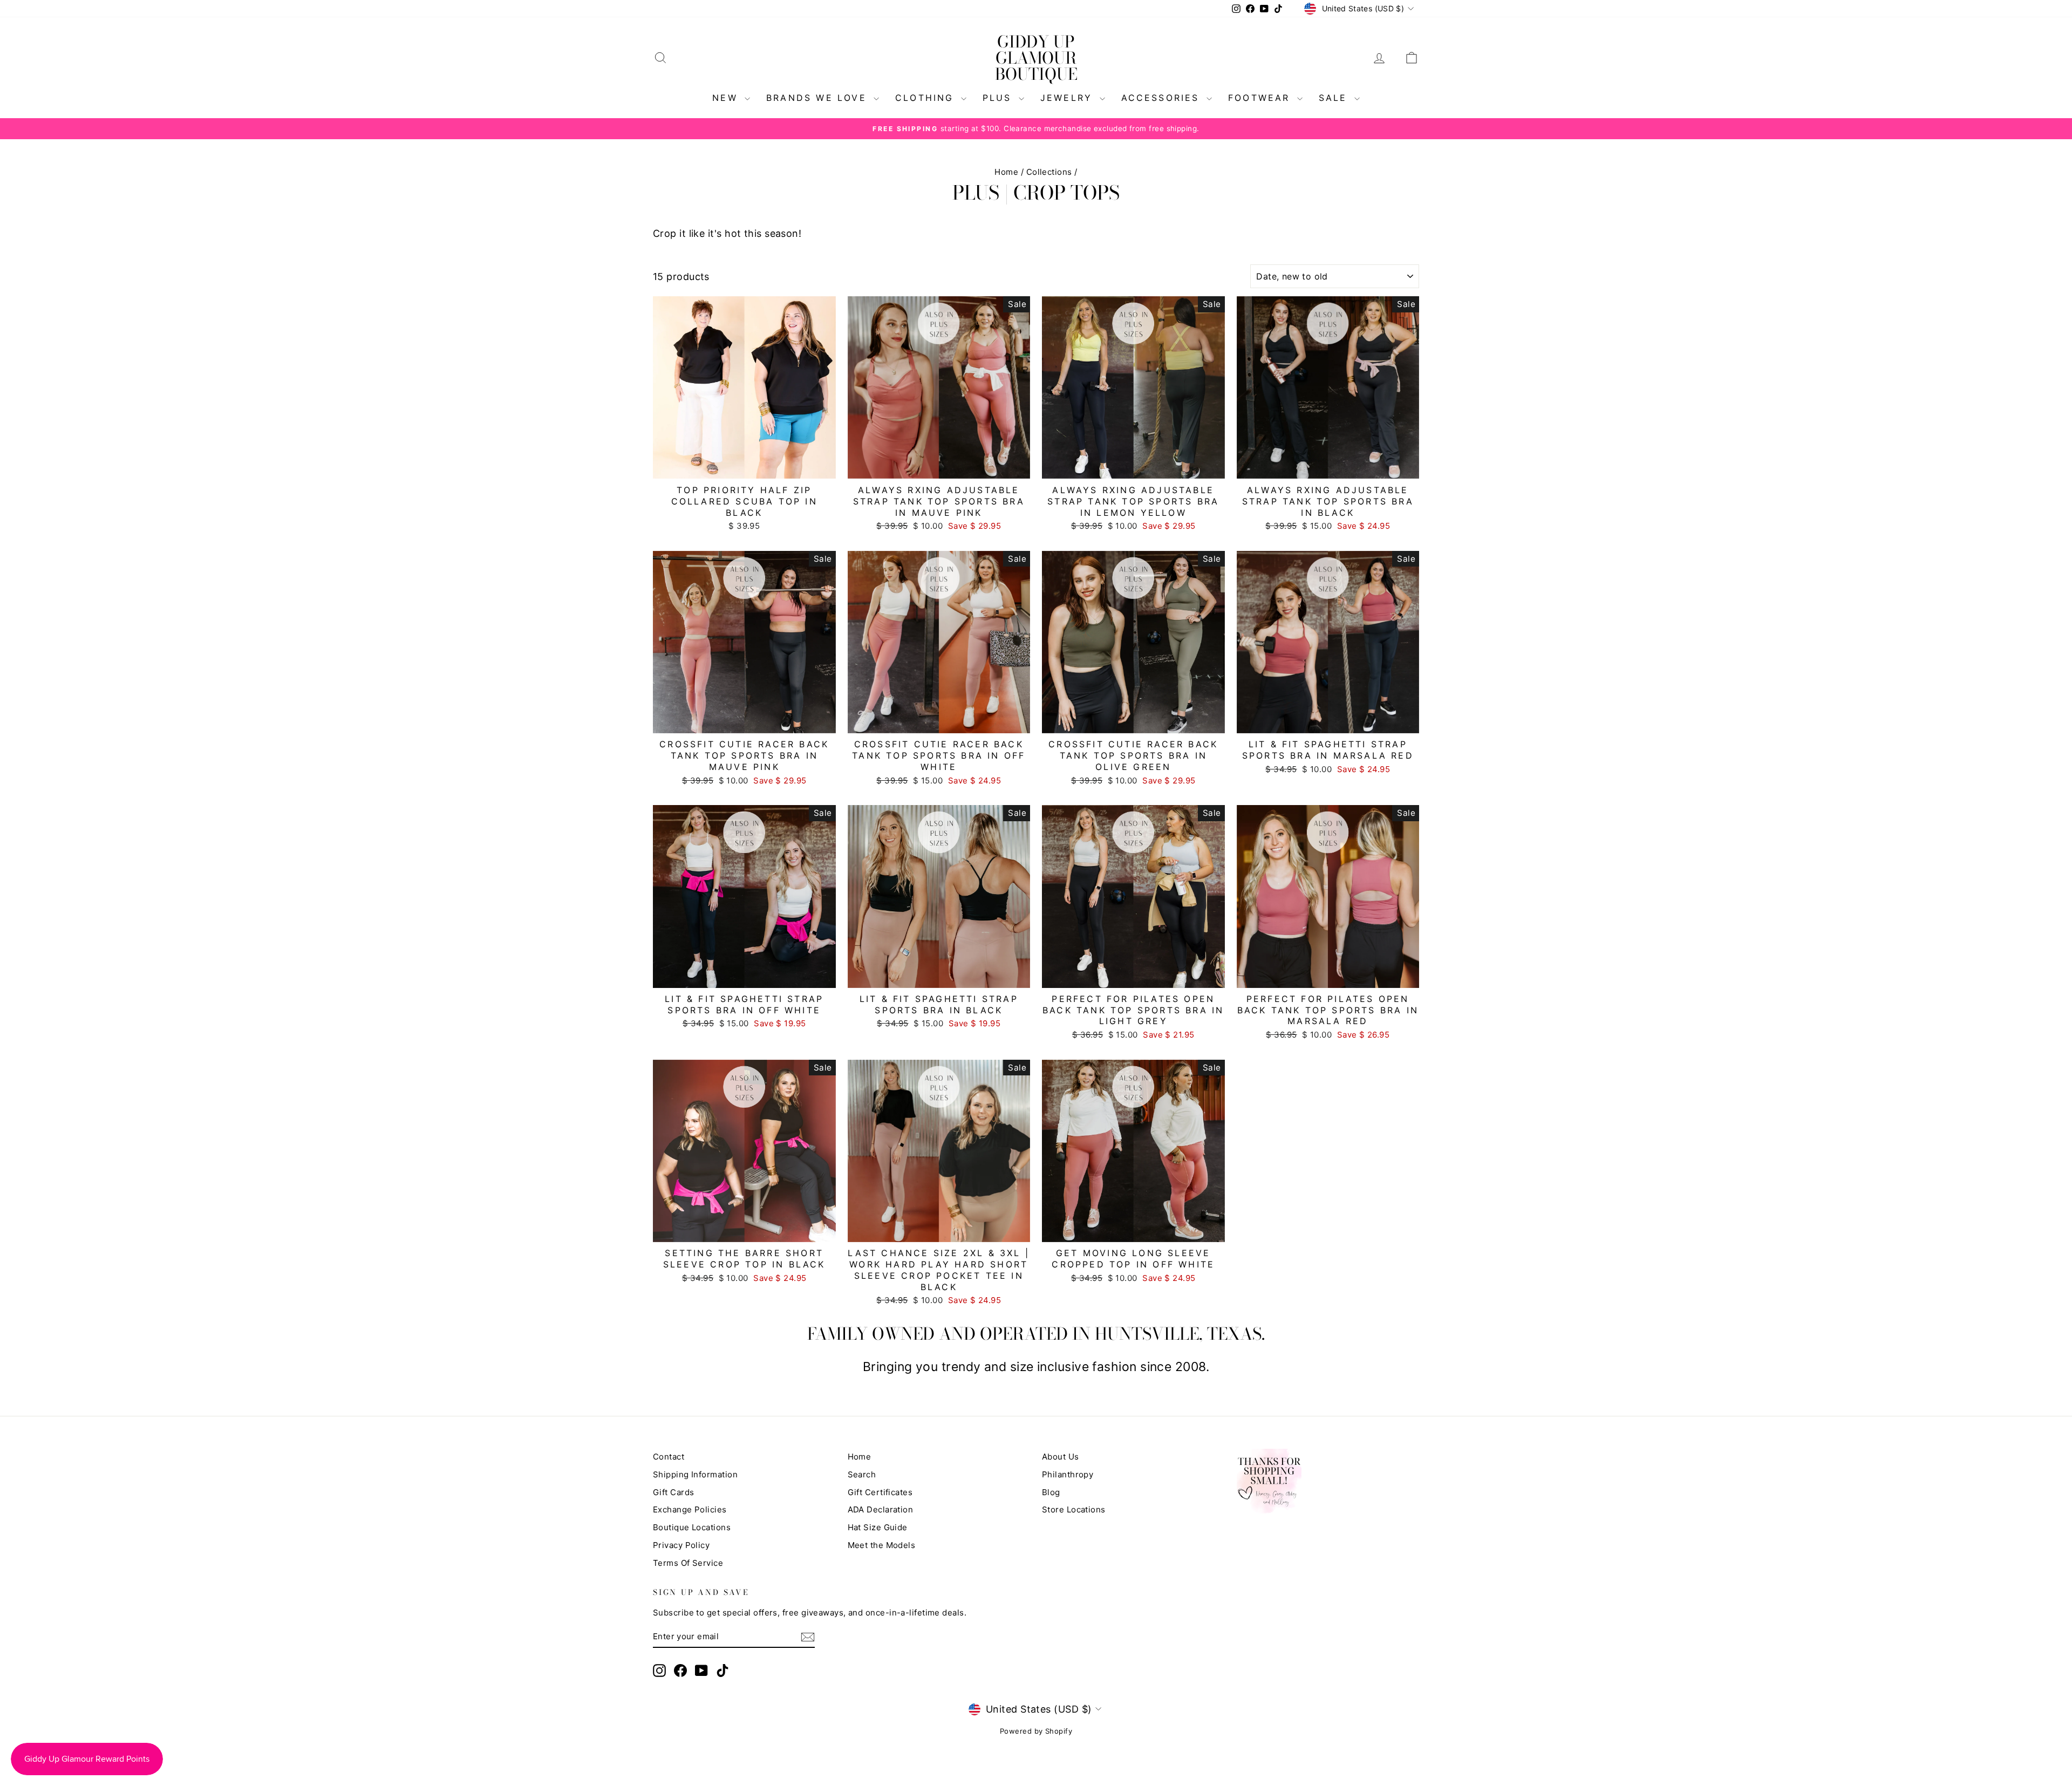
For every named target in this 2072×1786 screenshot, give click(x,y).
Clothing (927, 98)
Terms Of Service (688, 1563)
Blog (1051, 1492)
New (727, 98)
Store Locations (1074, 1509)
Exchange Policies (690, 1509)
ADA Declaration (881, 1509)
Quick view (744, 468)
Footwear (1261, 98)
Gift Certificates (880, 1492)
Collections (1049, 172)
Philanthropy (1068, 1474)
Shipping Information (695, 1474)
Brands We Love (819, 98)
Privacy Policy (681, 1545)
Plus (999, 98)
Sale (1335, 98)
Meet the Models (882, 1545)
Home (1006, 172)
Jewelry (1069, 98)
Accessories (1163, 98)
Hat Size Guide (878, 1527)
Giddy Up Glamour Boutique (1036, 58)
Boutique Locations (692, 1527)
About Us (1061, 1457)
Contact (669, 1457)
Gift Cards (674, 1492)
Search (862, 1474)
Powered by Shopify (1036, 1731)
